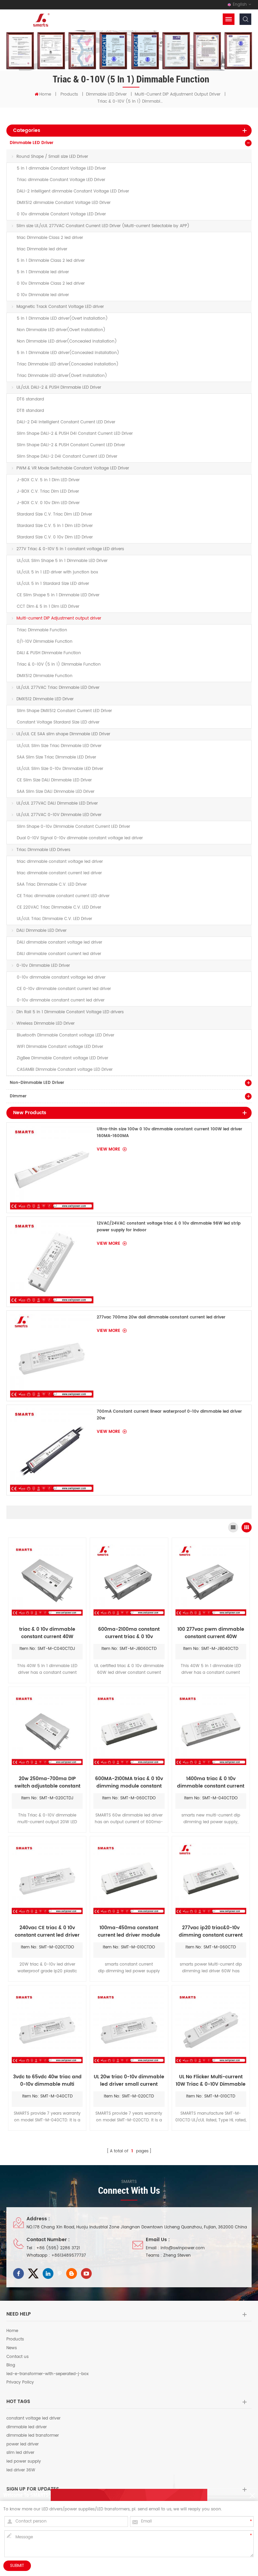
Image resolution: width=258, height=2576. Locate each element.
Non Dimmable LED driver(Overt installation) (61, 330)
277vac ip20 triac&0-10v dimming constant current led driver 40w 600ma (211, 1932)
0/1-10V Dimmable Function (45, 642)
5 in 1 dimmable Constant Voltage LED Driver (61, 168)
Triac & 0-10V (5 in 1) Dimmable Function (59, 664)
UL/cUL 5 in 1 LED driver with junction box (57, 572)
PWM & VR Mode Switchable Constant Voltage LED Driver (73, 468)
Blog (11, 2365)
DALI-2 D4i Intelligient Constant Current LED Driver (66, 422)
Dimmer (18, 1096)
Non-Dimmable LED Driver (37, 1083)
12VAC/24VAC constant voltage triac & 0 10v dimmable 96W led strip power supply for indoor (169, 1227)
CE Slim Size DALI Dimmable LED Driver (54, 780)
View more (109, 1149)
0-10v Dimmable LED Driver (43, 966)
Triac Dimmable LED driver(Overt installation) (62, 376)
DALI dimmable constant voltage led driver (59, 942)
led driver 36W (21, 2470)
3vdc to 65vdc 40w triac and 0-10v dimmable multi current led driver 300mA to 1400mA (47, 2081)
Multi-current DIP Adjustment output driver (178, 94)
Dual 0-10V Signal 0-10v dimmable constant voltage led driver (80, 838)
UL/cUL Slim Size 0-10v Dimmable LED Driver (60, 769)
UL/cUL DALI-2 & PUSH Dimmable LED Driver (59, 387)
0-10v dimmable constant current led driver (61, 1000)
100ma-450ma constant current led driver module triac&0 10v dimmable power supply (129, 1932)
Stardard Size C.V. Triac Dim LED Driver (54, 514)
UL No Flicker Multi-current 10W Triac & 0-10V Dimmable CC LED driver (211, 2081)
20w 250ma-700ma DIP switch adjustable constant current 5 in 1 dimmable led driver (47, 1783)
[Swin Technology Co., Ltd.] (40, 20)
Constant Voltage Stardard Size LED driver (58, 722)
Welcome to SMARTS (26, 2495)
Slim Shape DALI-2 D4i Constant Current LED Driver (67, 456)
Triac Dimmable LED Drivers (43, 850)
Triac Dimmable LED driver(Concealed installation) (68, 364)
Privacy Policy (20, 2383)
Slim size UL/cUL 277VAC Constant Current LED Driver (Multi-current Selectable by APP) (103, 226)
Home (45, 94)
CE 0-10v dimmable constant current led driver (64, 989)
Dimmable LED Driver (106, 94)
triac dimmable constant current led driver (59, 873)
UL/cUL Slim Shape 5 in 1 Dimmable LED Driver (62, 561)
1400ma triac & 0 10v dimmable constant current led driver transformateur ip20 (211, 1783)
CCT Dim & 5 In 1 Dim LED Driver (48, 607)
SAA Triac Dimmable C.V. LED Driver (52, 885)
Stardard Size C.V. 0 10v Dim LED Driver (55, 537)
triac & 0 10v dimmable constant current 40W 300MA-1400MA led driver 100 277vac (47, 1633)
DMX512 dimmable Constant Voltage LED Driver (64, 203)
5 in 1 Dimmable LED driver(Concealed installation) (68, 353)
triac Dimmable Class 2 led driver (50, 238)
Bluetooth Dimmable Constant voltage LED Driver (66, 1035)
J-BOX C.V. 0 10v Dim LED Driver (48, 503)
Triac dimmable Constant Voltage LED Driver (61, 180)
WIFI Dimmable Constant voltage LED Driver (60, 1047)
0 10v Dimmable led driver (43, 295)
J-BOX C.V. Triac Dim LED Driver (48, 491)
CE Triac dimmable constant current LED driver (63, 896)
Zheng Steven (177, 2255)
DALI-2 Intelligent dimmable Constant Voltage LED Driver (73, 191)
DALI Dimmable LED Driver (41, 931)
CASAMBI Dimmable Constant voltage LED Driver (65, 1070)
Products (69, 94)
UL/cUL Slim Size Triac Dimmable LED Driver (59, 746)
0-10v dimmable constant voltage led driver (61, 977)
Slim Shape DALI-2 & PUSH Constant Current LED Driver (71, 445)
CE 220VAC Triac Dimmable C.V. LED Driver (59, 907)
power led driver (23, 2444)
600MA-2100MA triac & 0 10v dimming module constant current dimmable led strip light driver (129, 1783)
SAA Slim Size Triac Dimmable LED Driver (56, 757)
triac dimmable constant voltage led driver (60, 862)
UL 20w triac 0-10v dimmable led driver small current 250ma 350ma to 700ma (129, 2081)
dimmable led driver (27, 2427)
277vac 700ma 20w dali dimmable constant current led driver (161, 1317)
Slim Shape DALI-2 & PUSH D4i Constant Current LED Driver (75, 434)
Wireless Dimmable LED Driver (46, 1024)
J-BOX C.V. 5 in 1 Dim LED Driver (48, 480)
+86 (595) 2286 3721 (58, 2248)
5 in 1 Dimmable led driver (43, 272)
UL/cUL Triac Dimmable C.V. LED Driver (54, 919)
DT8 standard (30, 411)
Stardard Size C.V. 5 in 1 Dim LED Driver (55, 526)
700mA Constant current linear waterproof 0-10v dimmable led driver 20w (169, 1415)
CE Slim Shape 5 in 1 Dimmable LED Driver (58, 595)
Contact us (17, 2357)
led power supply (24, 2462)
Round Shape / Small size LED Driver (52, 157)
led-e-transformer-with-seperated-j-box (48, 2374)
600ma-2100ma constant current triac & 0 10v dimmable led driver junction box (129, 1633)
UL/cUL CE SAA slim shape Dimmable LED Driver (63, 734)
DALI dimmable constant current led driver (59, 954)
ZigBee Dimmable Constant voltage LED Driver (62, 1058)
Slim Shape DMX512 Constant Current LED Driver (64, 711)
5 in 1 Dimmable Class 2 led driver (51, 261)
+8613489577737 (69, 2255)
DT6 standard (30, 399)
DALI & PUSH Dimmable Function (49, 653)
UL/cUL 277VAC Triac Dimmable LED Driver (58, 688)
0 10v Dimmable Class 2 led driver (51, 284)
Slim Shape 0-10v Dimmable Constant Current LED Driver (73, 827)
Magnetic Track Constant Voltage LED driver (60, 307)
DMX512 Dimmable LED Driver (45, 699)
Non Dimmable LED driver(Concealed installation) (67, 341)
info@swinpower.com (183, 2248)
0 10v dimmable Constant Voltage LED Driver (61, 214)
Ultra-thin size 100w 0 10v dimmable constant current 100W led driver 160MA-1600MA (169, 1133)
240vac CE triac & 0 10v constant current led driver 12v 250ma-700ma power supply (47, 1932)
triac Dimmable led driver (42, 249)
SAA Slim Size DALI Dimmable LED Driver (56, 792)
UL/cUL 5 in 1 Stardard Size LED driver (53, 584)
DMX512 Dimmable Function (45, 676)
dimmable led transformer (33, 2436)
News (12, 2348)
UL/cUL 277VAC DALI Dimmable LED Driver (57, 803)
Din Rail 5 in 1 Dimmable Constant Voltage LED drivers (70, 1012)
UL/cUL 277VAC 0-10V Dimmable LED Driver (59, 815)
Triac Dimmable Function (42, 630)
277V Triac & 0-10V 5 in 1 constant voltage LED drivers (70, 549)
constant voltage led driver (33, 2419)
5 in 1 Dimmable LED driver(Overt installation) (62, 319)
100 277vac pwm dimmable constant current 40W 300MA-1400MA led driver (211, 1633)
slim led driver (20, 2453)
